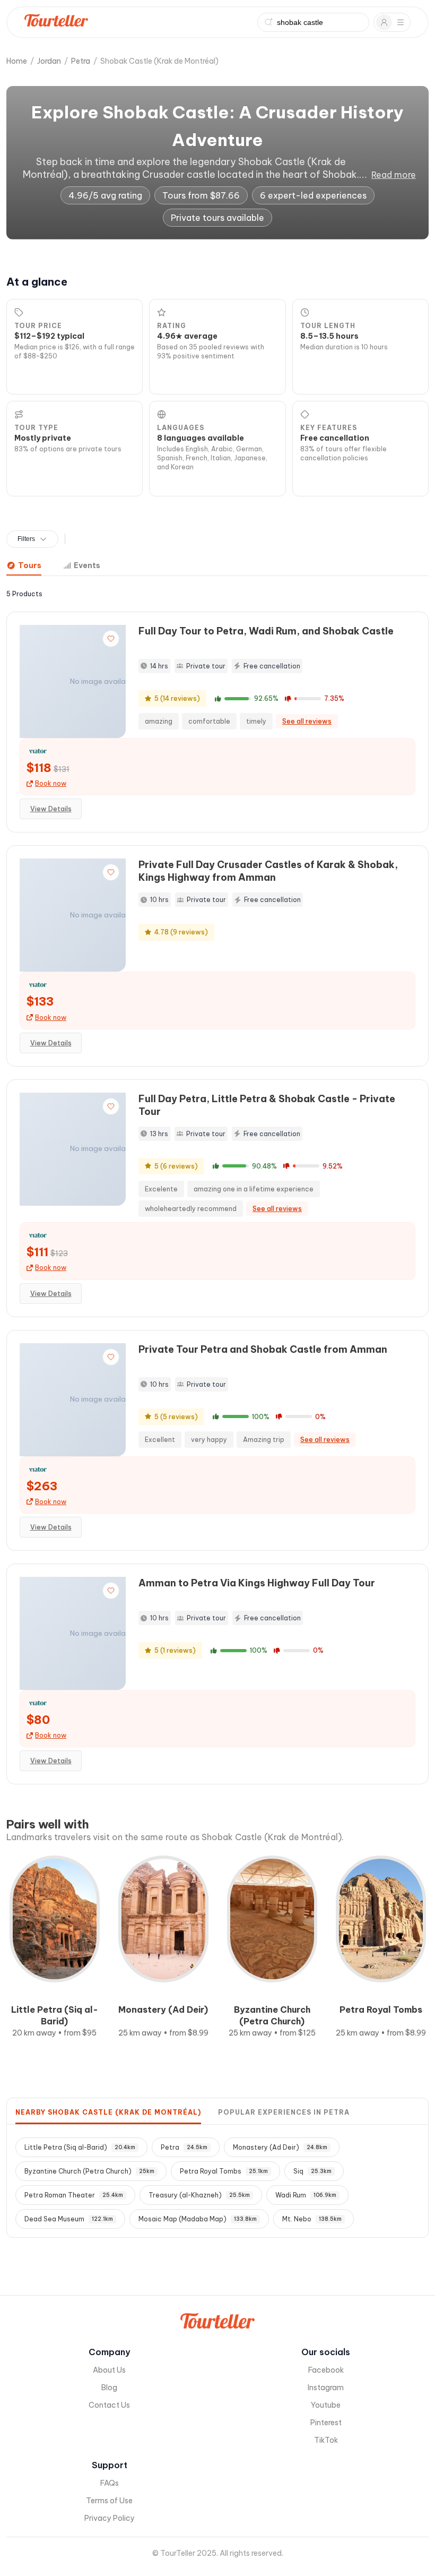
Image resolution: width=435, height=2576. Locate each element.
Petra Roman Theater (74, 2195)
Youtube (326, 2405)
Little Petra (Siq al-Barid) (80, 2147)
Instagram (326, 2388)
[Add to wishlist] (111, 639)
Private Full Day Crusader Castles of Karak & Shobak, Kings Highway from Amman (268, 871)
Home (17, 61)
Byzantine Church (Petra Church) (89, 2171)
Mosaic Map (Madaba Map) (198, 2219)
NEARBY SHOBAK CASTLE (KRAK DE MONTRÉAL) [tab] (108, 2112)
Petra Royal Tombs (224, 2171)
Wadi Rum (306, 2195)
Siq (312, 2171)
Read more (394, 175)
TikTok (326, 2440)
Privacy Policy (110, 2518)
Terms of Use (109, 2501)
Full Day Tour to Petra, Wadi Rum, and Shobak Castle (266, 631)
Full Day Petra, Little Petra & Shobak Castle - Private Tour (267, 1105)
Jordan (49, 61)
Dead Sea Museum (69, 2219)
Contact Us (109, 2405)
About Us (109, 2370)
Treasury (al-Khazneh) (199, 2195)
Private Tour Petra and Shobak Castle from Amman (263, 1349)
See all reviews (307, 721)
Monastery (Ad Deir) (280, 2147)
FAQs (110, 2483)
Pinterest (326, 2423)
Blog (109, 2388)
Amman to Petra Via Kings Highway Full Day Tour (257, 1583)
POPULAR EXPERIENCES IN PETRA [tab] (284, 2112)
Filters (26, 539)
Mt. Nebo (312, 2219)
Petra (81, 61)
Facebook (326, 2370)
